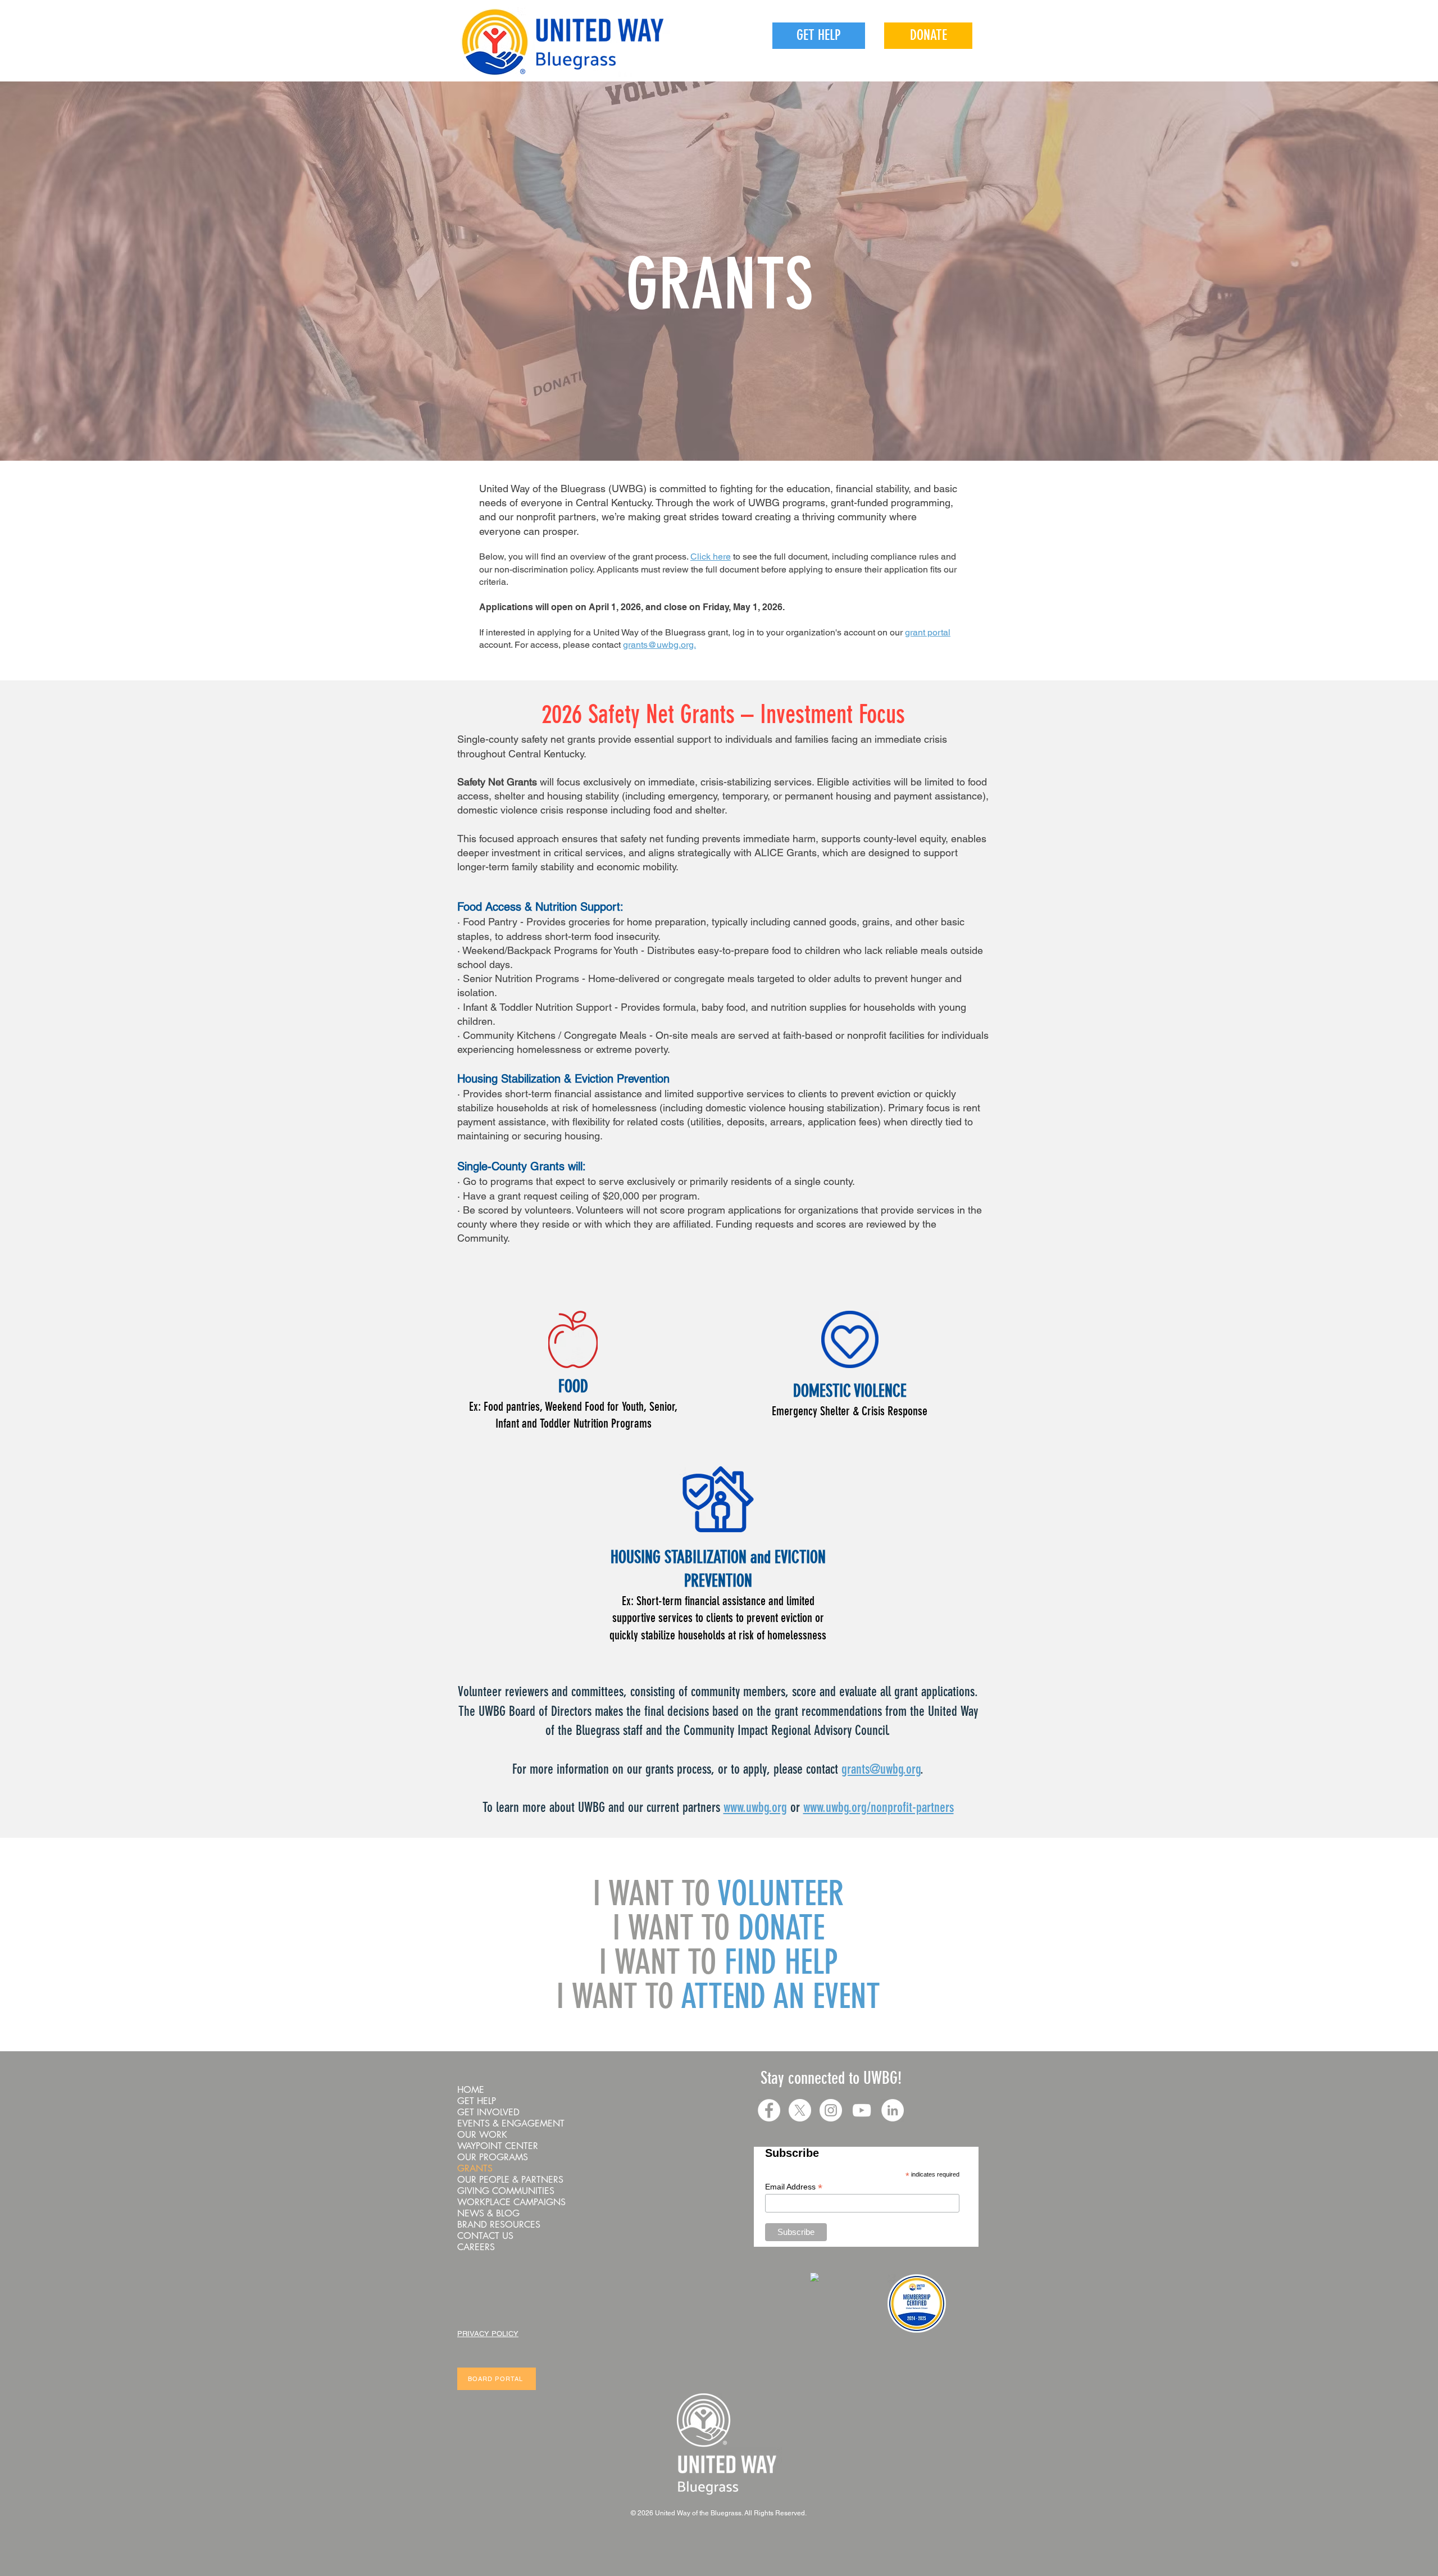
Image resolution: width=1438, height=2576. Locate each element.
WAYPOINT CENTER (498, 2146)
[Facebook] (769, 2110)
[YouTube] (862, 2110)
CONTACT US (485, 2236)
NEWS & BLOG (488, 2214)
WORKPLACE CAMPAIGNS (511, 2202)
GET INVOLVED (488, 2112)
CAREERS (476, 2247)
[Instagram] (831, 2110)
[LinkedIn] (893, 2110)
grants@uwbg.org (881, 1769)
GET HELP (477, 2101)
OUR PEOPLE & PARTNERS (510, 2180)
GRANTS (720, 284)
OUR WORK (482, 2135)
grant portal (928, 632)
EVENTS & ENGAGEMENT (511, 2124)
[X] (800, 2110)
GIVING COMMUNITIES (506, 2191)
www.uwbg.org (755, 1807)
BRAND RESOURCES (499, 2225)
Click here (711, 556)
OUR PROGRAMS (493, 2157)
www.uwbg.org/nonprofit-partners (879, 1807)
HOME (471, 2090)
